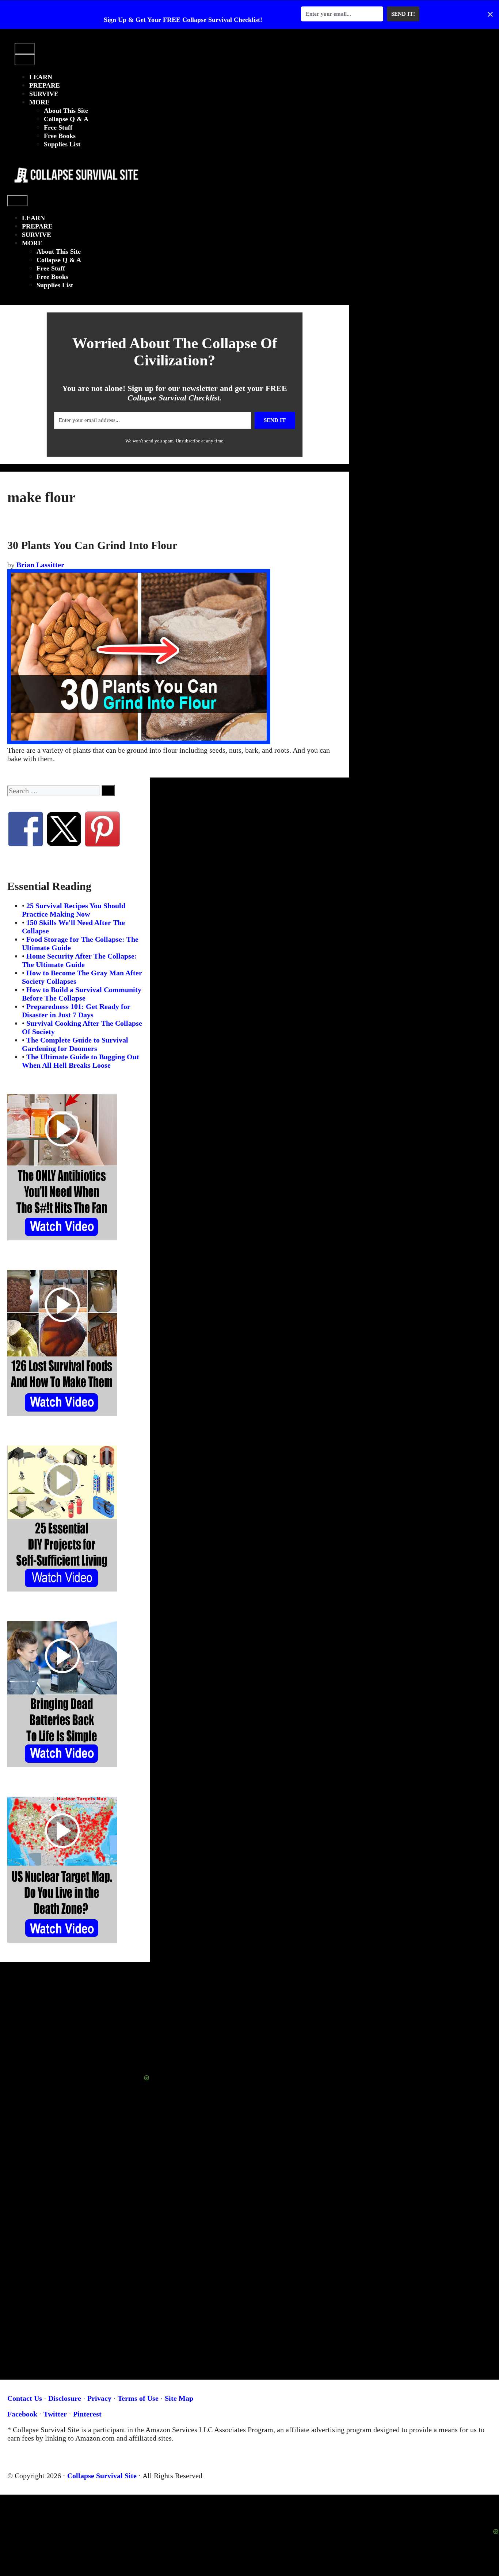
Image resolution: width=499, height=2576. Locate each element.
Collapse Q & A (66, 119)
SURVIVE (44, 94)
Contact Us (25, 2398)
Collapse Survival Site (102, 2476)
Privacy (99, 2398)
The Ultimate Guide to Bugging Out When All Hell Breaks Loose (81, 1061)
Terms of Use (138, 2398)
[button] (21, 39)
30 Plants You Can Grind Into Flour (92, 545)
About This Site (66, 111)
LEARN (41, 77)
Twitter (55, 2414)
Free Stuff (58, 127)
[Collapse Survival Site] (74, 191)
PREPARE (45, 85)
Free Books (60, 136)
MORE (39, 102)
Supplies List (62, 144)
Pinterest (87, 2414)
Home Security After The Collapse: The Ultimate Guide (79, 960)
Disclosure (65, 2398)
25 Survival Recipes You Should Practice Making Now (74, 910)
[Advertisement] (249, 2511)
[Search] (108, 790)
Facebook (22, 2414)
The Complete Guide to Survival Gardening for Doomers (75, 1044)
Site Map (179, 2398)
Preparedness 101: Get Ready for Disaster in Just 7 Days (76, 1011)
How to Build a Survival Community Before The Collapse (82, 994)
